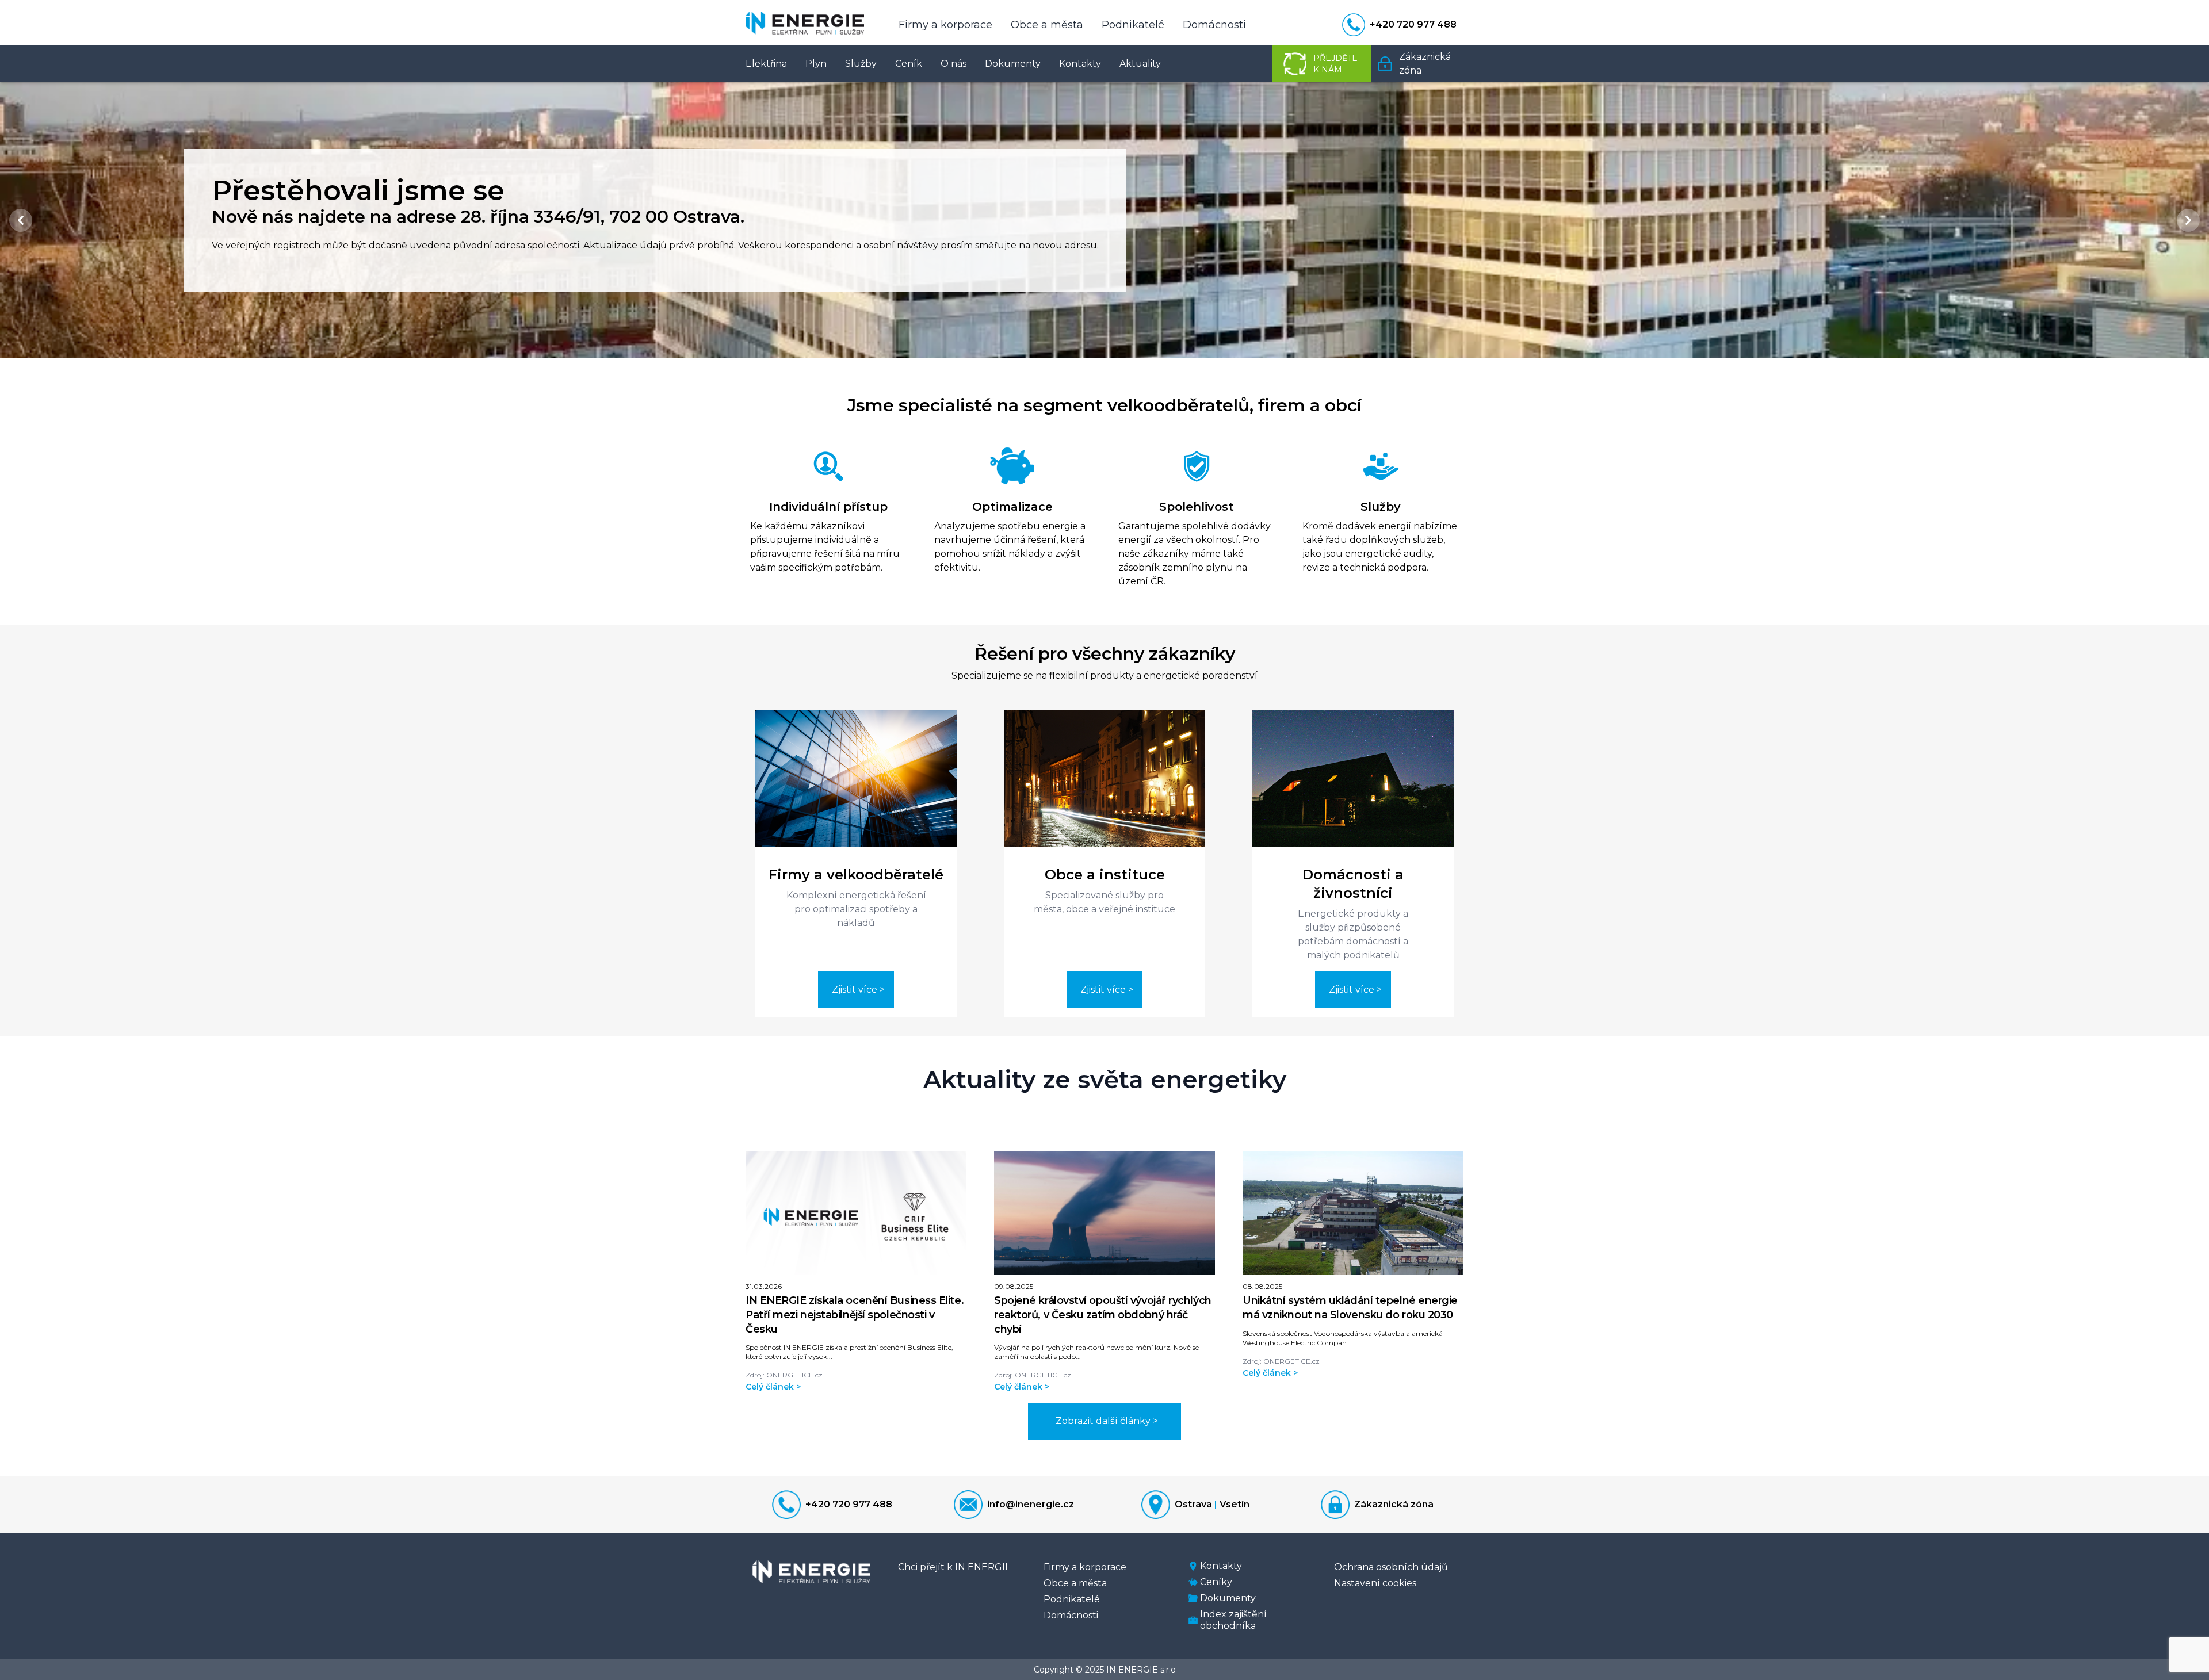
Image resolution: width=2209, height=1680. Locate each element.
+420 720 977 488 (849, 1504)
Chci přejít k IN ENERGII (953, 1567)
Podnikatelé (1133, 25)
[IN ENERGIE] (805, 23)
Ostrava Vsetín (1212, 1504)
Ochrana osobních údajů (1391, 1567)
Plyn (816, 64)
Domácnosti (1214, 25)
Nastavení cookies (1375, 1583)
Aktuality (1140, 64)
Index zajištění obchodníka (1233, 1620)
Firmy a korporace (945, 25)
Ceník (909, 64)
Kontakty (1080, 64)
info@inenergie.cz (1031, 1504)
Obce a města (1047, 25)
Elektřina (766, 64)
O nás (953, 64)
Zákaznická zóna (1394, 1504)
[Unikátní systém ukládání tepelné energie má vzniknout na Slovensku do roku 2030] (1353, 1213)
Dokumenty (1013, 64)
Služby (861, 64)
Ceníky (1216, 1582)
